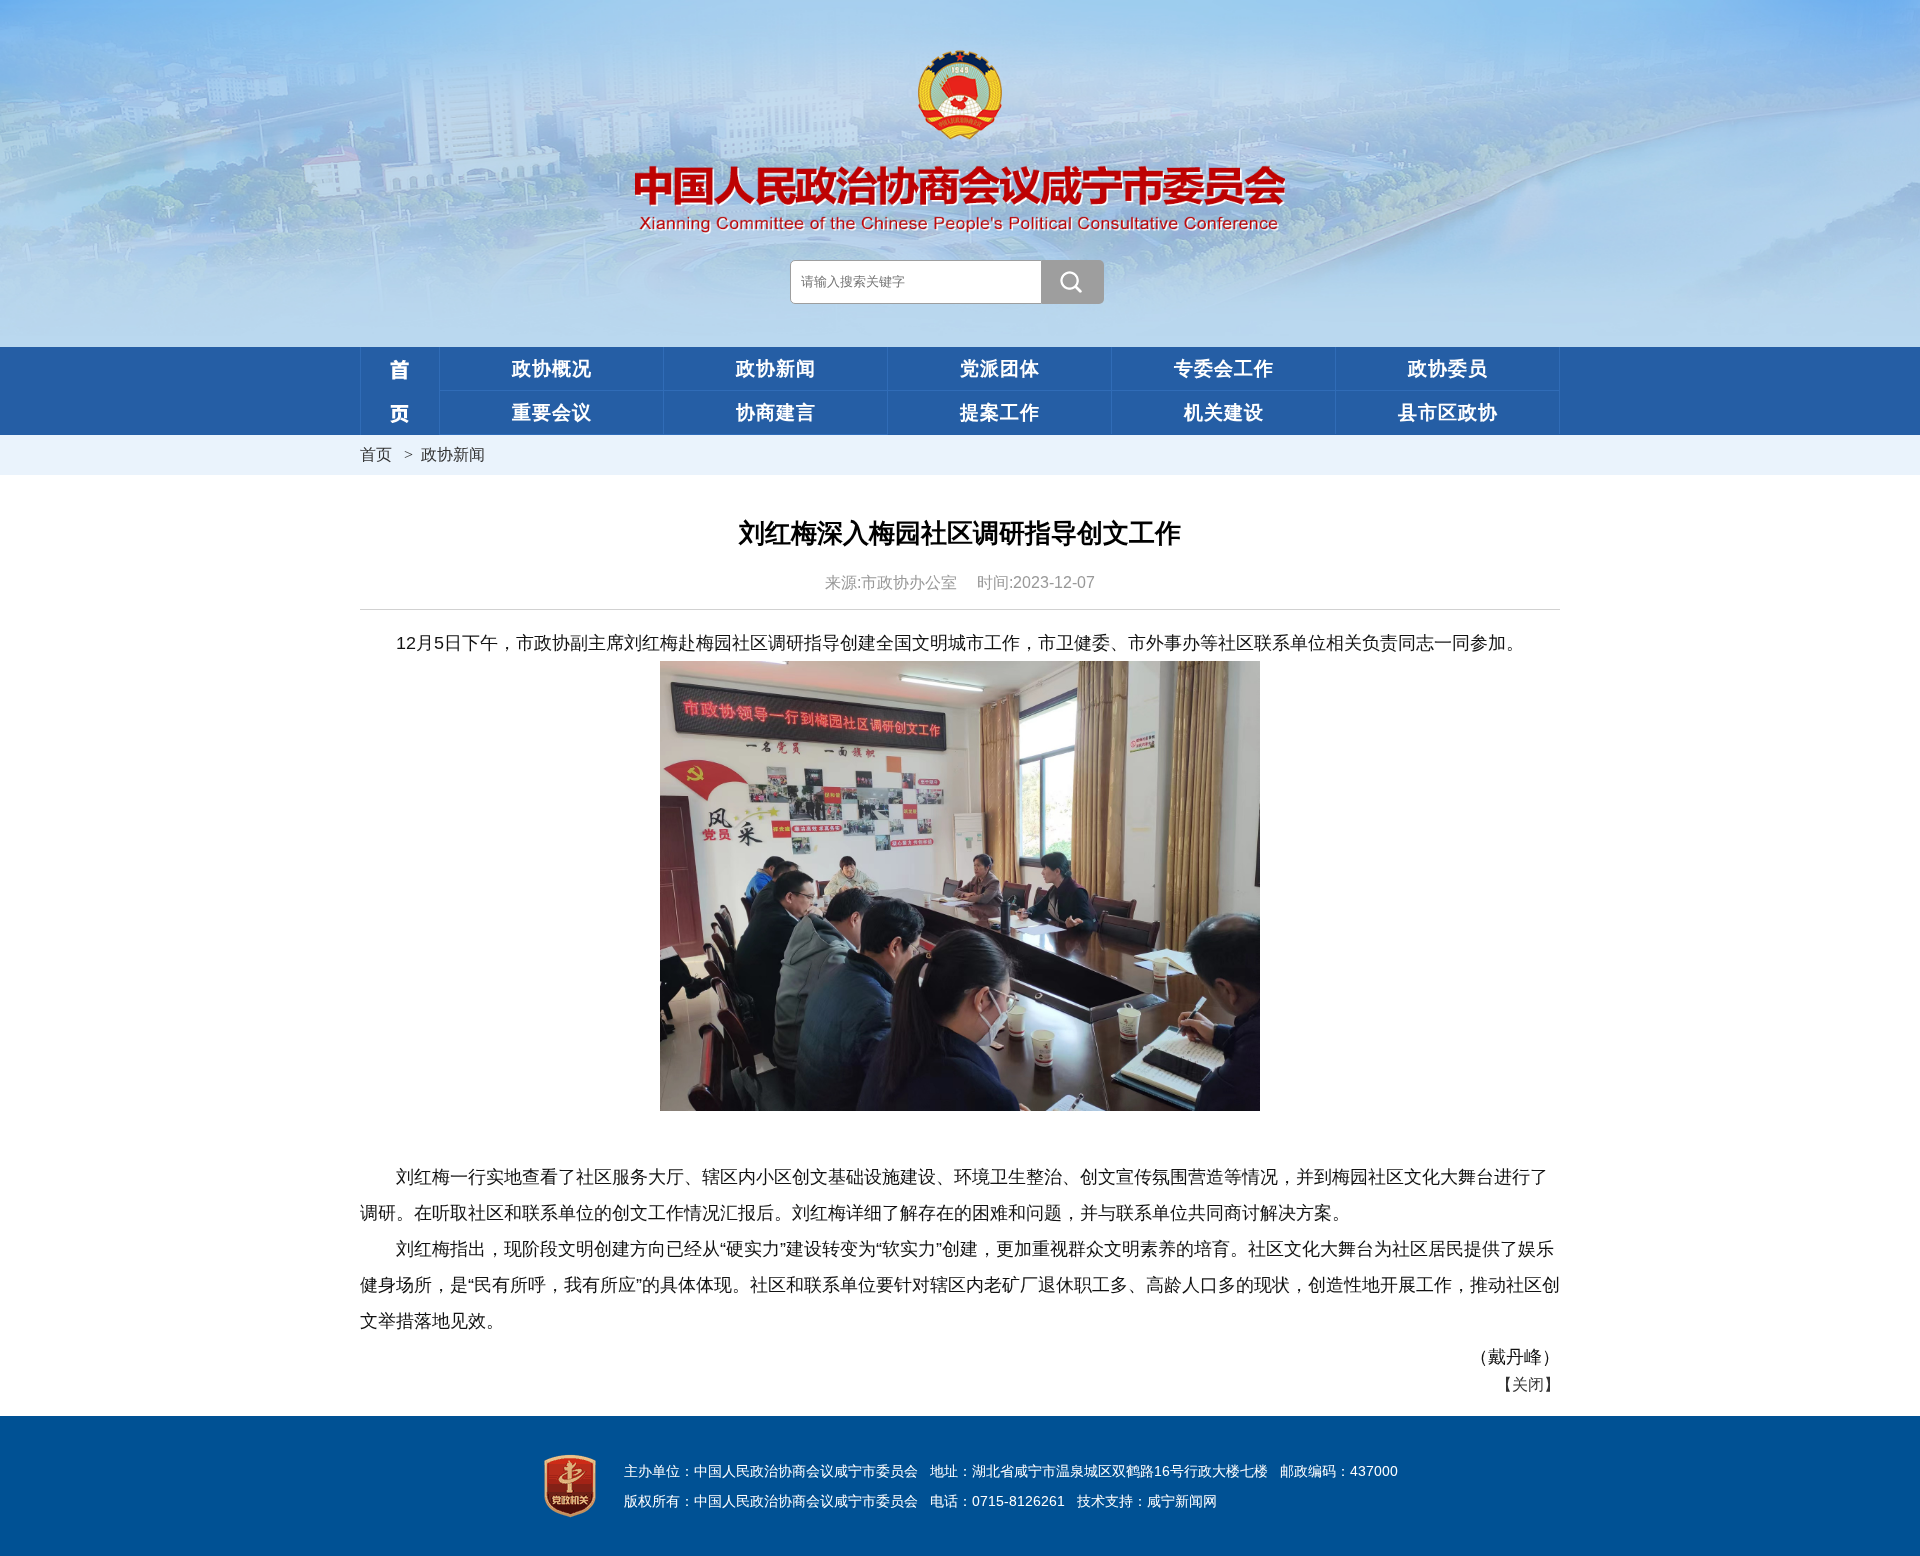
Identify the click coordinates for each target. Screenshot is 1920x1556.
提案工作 (1000, 412)
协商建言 (776, 412)
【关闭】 (1528, 1384)
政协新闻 (776, 368)
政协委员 (1448, 368)
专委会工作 (1224, 368)
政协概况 (552, 368)
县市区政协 (1448, 412)
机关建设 (1224, 412)
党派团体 (1000, 368)
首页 (376, 454)
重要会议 (552, 412)
